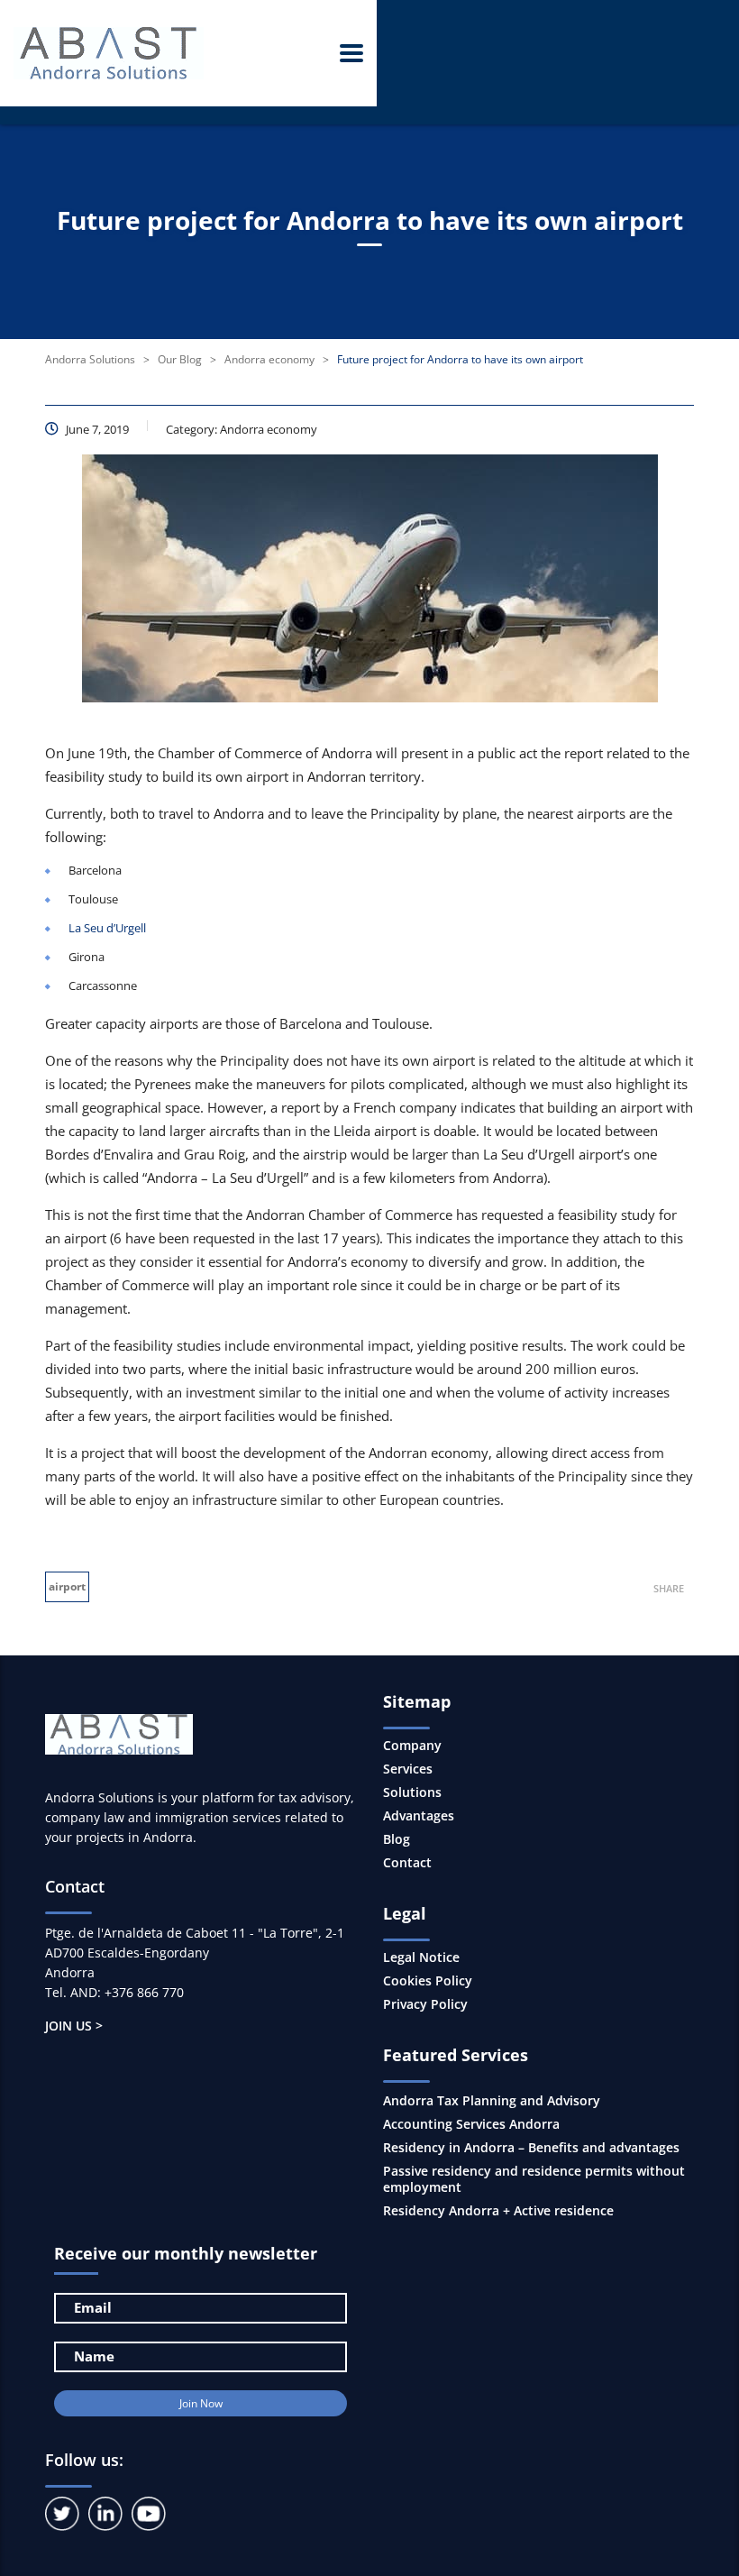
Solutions (412, 1792)
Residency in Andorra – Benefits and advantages (531, 2147)
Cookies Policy (428, 1981)
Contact (407, 1863)
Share (669, 1588)
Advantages (419, 1816)
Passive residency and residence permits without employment (534, 2179)
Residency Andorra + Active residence (498, 2210)
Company (412, 1746)
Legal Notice (421, 1957)
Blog (397, 1839)
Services (408, 1769)
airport (67, 1586)
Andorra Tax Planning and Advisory (492, 2100)
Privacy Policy (425, 2004)
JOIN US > (74, 2026)
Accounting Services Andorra (471, 2124)
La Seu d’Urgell (107, 928)
